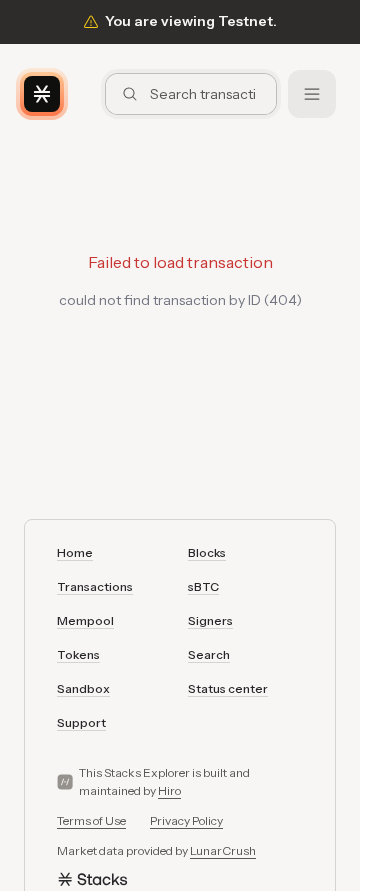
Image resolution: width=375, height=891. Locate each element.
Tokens (78, 654)
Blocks (207, 552)
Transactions (95, 586)
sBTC (203, 586)
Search (209, 654)
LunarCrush (223, 850)
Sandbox (83, 688)
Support (81, 722)
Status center (228, 688)
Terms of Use (91, 820)
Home (75, 552)
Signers (210, 620)
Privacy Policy (186, 820)
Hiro (169, 790)
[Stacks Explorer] (42, 94)
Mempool (85, 620)
